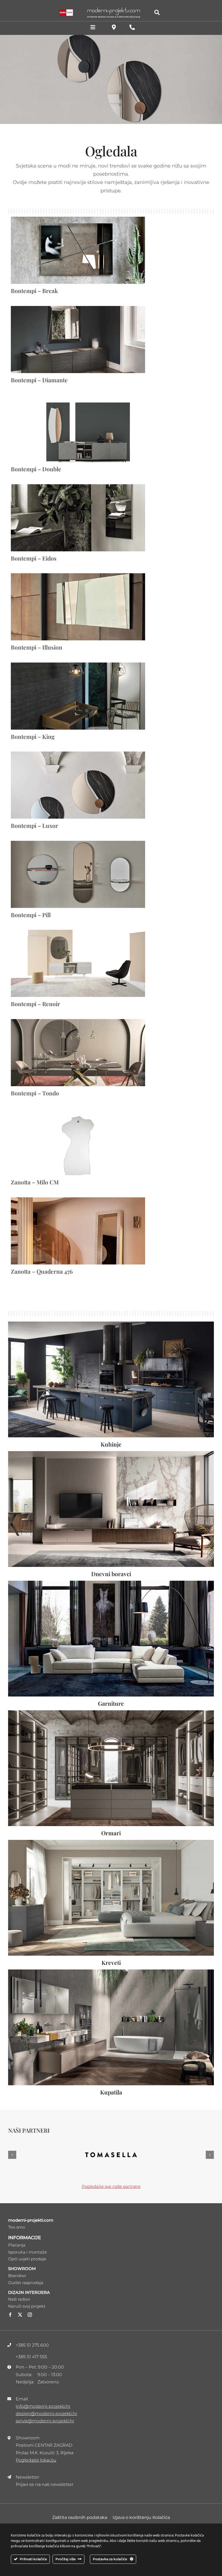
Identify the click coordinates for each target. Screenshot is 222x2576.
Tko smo (17, 2211)
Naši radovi (19, 2283)
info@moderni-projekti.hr (43, 2391)
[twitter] (20, 2299)
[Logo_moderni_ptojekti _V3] (114, 9)
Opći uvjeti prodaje (27, 2243)
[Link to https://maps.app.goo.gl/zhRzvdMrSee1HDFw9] (114, 27)
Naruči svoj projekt (27, 2290)
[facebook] (10, 2299)
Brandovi (17, 2260)
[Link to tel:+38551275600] (132, 27)
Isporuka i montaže (27, 2236)
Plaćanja (17, 2229)
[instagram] (30, 2299)
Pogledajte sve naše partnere (111, 2171)
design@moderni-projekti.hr (46, 2398)
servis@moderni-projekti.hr (45, 2405)
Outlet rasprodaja (26, 2267)
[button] (12, 2147)
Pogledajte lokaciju (36, 2444)
